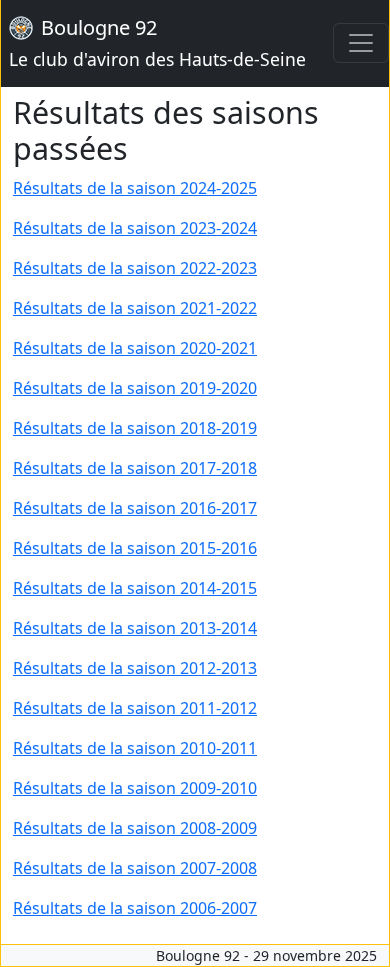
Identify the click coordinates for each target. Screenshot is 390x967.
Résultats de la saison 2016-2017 (135, 508)
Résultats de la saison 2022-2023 (135, 268)
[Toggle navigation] (361, 43)
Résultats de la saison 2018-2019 (135, 428)
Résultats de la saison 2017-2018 (135, 468)
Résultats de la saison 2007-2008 (135, 868)
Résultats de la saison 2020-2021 (135, 348)
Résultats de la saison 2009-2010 (135, 788)
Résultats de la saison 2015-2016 (135, 548)
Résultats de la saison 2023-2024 (135, 228)
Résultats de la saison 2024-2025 (135, 188)
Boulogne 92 (157, 42)
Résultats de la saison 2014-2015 (135, 588)
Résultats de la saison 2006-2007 (135, 908)
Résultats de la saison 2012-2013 (135, 668)
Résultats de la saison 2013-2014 (135, 628)
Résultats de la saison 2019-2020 (135, 388)
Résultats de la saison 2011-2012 (135, 708)
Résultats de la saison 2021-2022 (135, 308)
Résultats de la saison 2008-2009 (135, 828)
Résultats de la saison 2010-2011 (135, 748)
